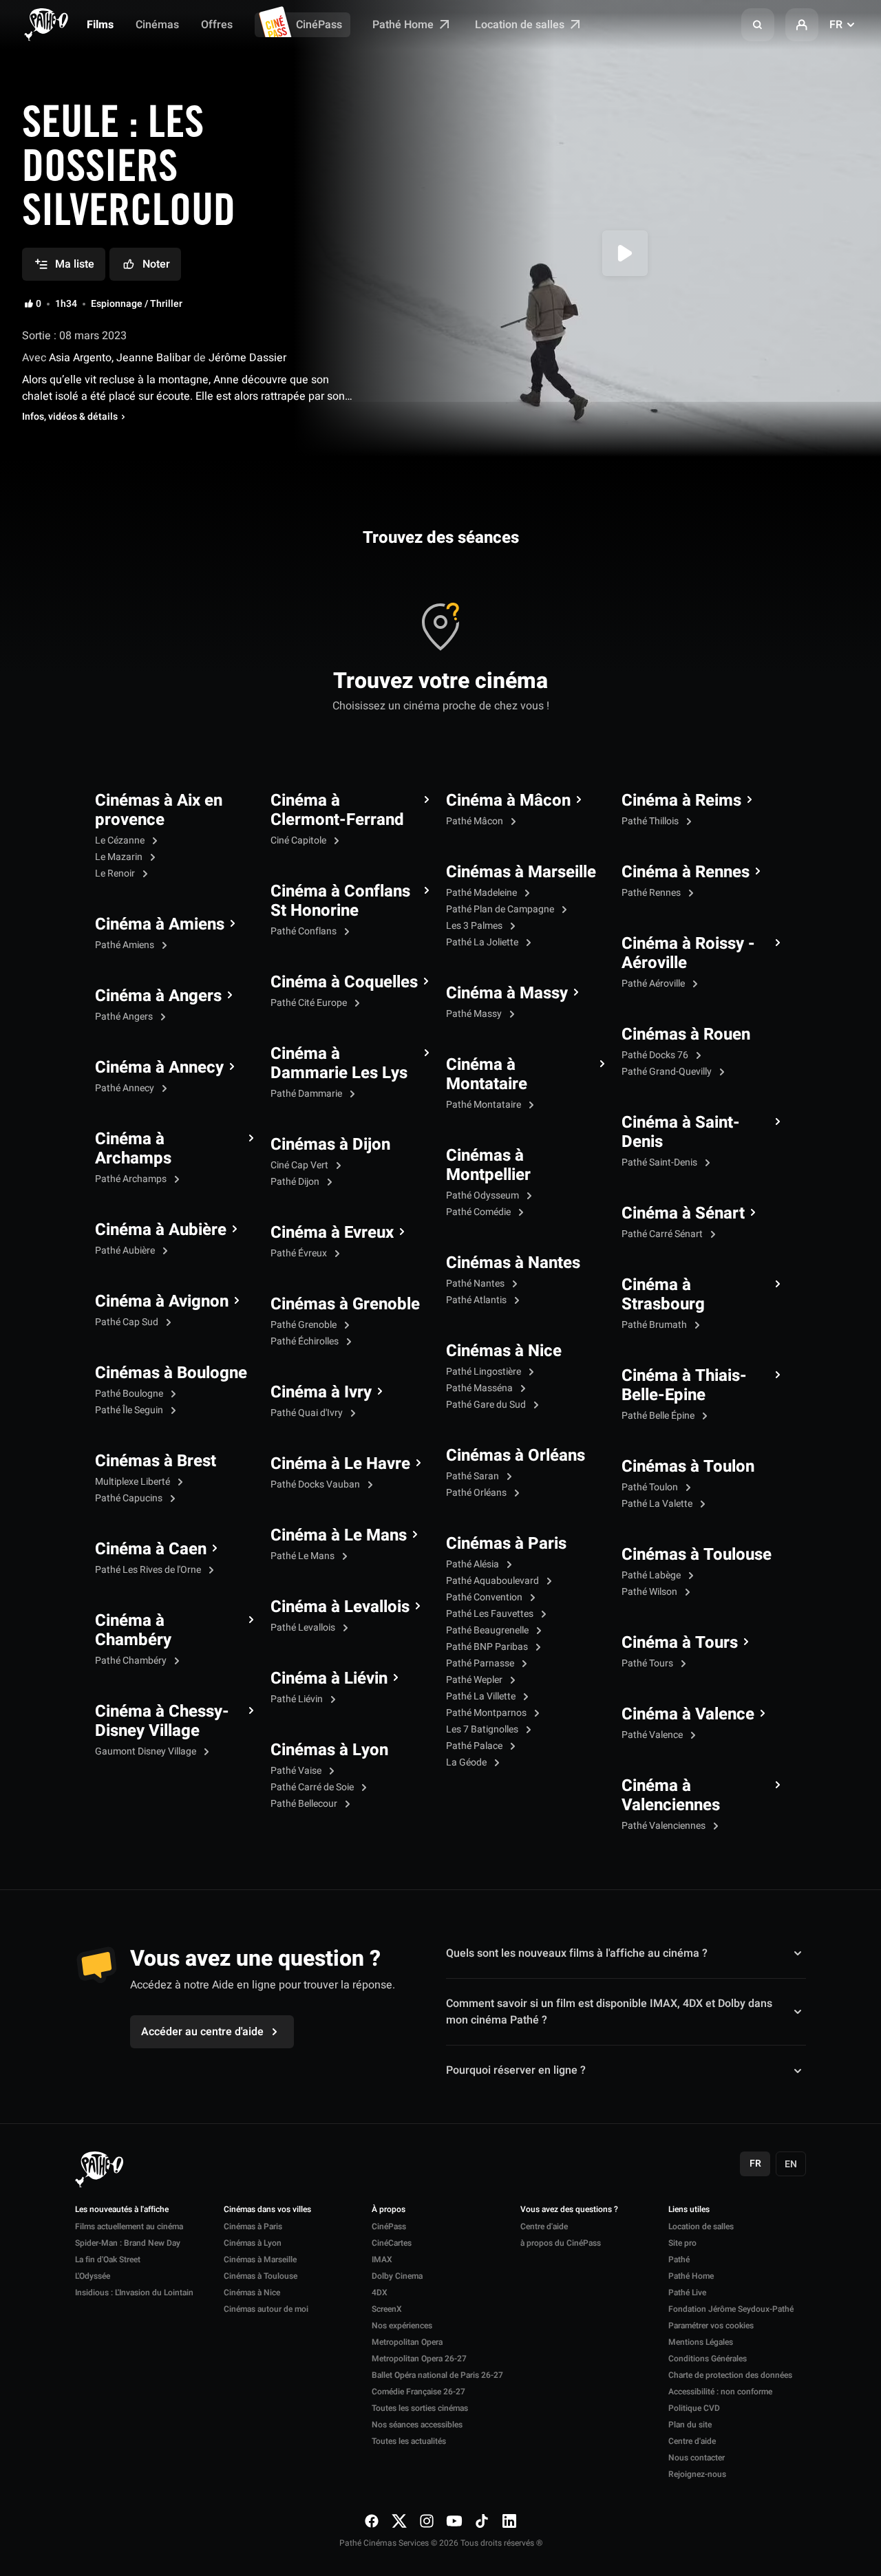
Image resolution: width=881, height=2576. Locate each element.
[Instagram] (427, 2521)
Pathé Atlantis (477, 1300)
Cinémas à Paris (506, 1544)
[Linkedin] (509, 2521)
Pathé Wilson (650, 1592)
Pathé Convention (485, 1597)
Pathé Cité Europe (310, 1003)
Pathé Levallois (304, 1628)
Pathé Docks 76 (656, 1055)
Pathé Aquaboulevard (493, 1581)
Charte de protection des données (730, 2375)
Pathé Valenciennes (665, 1826)
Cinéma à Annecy (159, 1068)
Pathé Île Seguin (130, 1410)
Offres (217, 25)
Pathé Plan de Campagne (501, 909)
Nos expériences (402, 2326)
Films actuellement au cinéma (129, 2226)
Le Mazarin (120, 857)
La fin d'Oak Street (108, 2260)
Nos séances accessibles (417, 2425)
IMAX (382, 2260)
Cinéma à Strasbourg (663, 1295)
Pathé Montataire (485, 1105)
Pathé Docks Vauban (316, 1484)
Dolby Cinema (397, 2276)
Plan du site (690, 2425)
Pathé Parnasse (481, 1663)
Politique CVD (694, 2408)
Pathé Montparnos (487, 1713)
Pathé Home (404, 25)
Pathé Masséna (480, 1388)
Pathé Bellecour (305, 1804)
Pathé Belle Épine (659, 1416)
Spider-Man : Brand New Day (128, 2243)
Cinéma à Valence (688, 1715)
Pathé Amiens (126, 945)
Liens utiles (689, 2210)
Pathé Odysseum (484, 1195)
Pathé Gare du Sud (487, 1405)
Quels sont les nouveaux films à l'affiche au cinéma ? (577, 1953)
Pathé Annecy (126, 1088)
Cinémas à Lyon (329, 1750)
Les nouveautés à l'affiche (122, 2210)
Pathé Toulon (651, 1487)
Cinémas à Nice (504, 1351)
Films (100, 25)
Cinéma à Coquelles (344, 983)
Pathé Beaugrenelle (488, 1630)
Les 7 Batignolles (483, 1729)
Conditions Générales (708, 2359)
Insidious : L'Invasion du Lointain (134, 2293)
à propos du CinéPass (561, 2243)
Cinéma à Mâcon (508, 801)
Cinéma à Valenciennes (671, 1796)
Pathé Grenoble (305, 1325)
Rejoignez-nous (697, 2474)
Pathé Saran (474, 1476)
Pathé (679, 2260)
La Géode (467, 1762)
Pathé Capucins (130, 1498)
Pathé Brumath (655, 1325)
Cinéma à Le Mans (339, 1536)
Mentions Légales (701, 2342)
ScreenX (387, 2309)
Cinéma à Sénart (683, 1214)
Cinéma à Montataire (487, 1075)
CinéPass (319, 25)
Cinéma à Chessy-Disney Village (162, 1721)
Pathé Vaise (297, 1771)
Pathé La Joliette (483, 942)
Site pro (682, 2243)
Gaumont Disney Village (147, 1751)
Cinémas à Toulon (688, 1467)
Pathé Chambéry (132, 1661)
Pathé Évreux (300, 1253)
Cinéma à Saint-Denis (681, 1133)
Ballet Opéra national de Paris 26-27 (437, 2375)
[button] (758, 25)
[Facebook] (372, 2521)
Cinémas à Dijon (330, 1145)
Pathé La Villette (482, 1696)
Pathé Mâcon (476, 821)
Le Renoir (116, 873)
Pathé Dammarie (307, 1094)
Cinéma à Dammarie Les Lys (339, 1064)
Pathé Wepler (475, 1680)
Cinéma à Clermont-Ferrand (337, 811)
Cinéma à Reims (681, 801)
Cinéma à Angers (158, 996)
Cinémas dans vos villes (267, 2210)
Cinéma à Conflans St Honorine (340, 901)
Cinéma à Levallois (340, 1607)
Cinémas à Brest (156, 1461)
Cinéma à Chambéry (133, 1631)
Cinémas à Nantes (513, 1263)
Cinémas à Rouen (686, 1035)
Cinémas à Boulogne (171, 1373)
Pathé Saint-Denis (660, 1162)
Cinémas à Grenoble (345, 1305)
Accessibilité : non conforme (720, 2392)
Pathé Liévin (298, 1699)
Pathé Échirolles (306, 1341)
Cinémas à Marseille (521, 872)
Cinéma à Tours (680, 1643)
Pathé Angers (125, 1017)
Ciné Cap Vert (300, 1165)
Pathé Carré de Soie (313, 1787)
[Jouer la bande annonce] (625, 253)
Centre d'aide (544, 2226)
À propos (389, 2210)
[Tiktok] (482, 2521)
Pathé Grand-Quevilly (668, 1072)
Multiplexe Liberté (134, 1482)
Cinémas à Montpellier (488, 1166)
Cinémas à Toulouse (697, 1555)
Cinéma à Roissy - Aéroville (688, 954)
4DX (380, 2293)
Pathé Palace (475, 1746)
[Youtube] (454, 2521)
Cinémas (157, 25)
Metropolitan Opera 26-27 (419, 2359)
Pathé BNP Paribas (488, 1647)
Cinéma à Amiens (160, 925)
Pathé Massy (475, 1014)
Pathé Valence (653, 1735)
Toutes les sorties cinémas (420, 2408)
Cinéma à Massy (507, 994)
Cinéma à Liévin (329, 1679)
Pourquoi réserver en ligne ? (516, 2070)
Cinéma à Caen (151, 1549)
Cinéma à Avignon (162, 1302)
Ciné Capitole (299, 840)
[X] (399, 2521)
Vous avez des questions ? (569, 2210)
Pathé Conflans (305, 931)
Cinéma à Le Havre (340, 1464)
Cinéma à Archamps (133, 1149)
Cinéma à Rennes (686, 872)
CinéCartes (392, 2243)
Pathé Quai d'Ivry (308, 1413)
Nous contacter (697, 2458)
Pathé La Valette (658, 1504)
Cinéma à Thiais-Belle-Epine (684, 1386)
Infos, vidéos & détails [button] (70, 417)
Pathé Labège (652, 1575)
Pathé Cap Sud (128, 1322)
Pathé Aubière (126, 1251)
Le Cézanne (121, 840)
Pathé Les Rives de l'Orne (149, 1570)
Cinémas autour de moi (266, 2309)
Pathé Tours (648, 1663)
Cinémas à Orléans (516, 1456)
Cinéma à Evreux (332, 1233)
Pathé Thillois (651, 821)
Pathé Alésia (474, 1564)
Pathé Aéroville (654, 984)
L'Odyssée (93, 2276)
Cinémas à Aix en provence (159, 811)
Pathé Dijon (296, 1182)
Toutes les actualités (409, 2441)
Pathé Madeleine (482, 893)
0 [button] (39, 304)
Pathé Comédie (479, 1212)
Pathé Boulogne (130, 1394)
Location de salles (521, 25)
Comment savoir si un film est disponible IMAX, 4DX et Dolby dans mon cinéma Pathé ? (609, 2012)
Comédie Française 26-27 (418, 2392)
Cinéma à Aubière (161, 1230)
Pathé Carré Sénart (663, 1234)
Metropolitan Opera (407, 2342)
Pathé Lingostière (485, 1372)
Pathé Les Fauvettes (491, 1614)
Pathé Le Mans (304, 1556)
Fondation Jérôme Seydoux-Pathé (731, 2309)
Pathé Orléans (477, 1493)
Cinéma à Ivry (321, 1393)
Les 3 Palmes (475, 926)
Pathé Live (687, 2293)
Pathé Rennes (652, 893)
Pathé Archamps (132, 1179)
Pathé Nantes (476, 1284)
